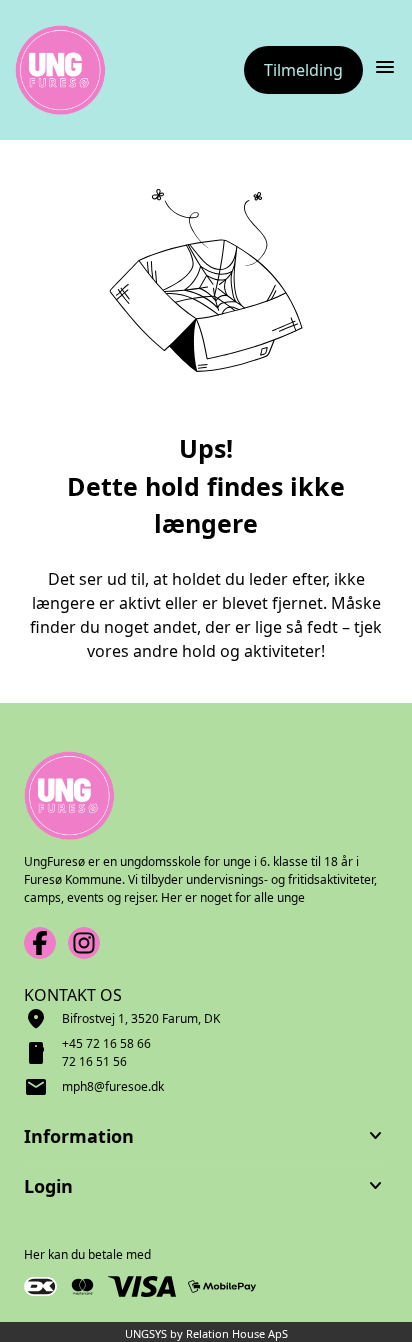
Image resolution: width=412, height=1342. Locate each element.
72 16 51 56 (94, 1061)
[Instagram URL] (84, 943)
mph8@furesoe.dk (113, 1086)
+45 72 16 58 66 (106, 1043)
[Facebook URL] (40, 943)
